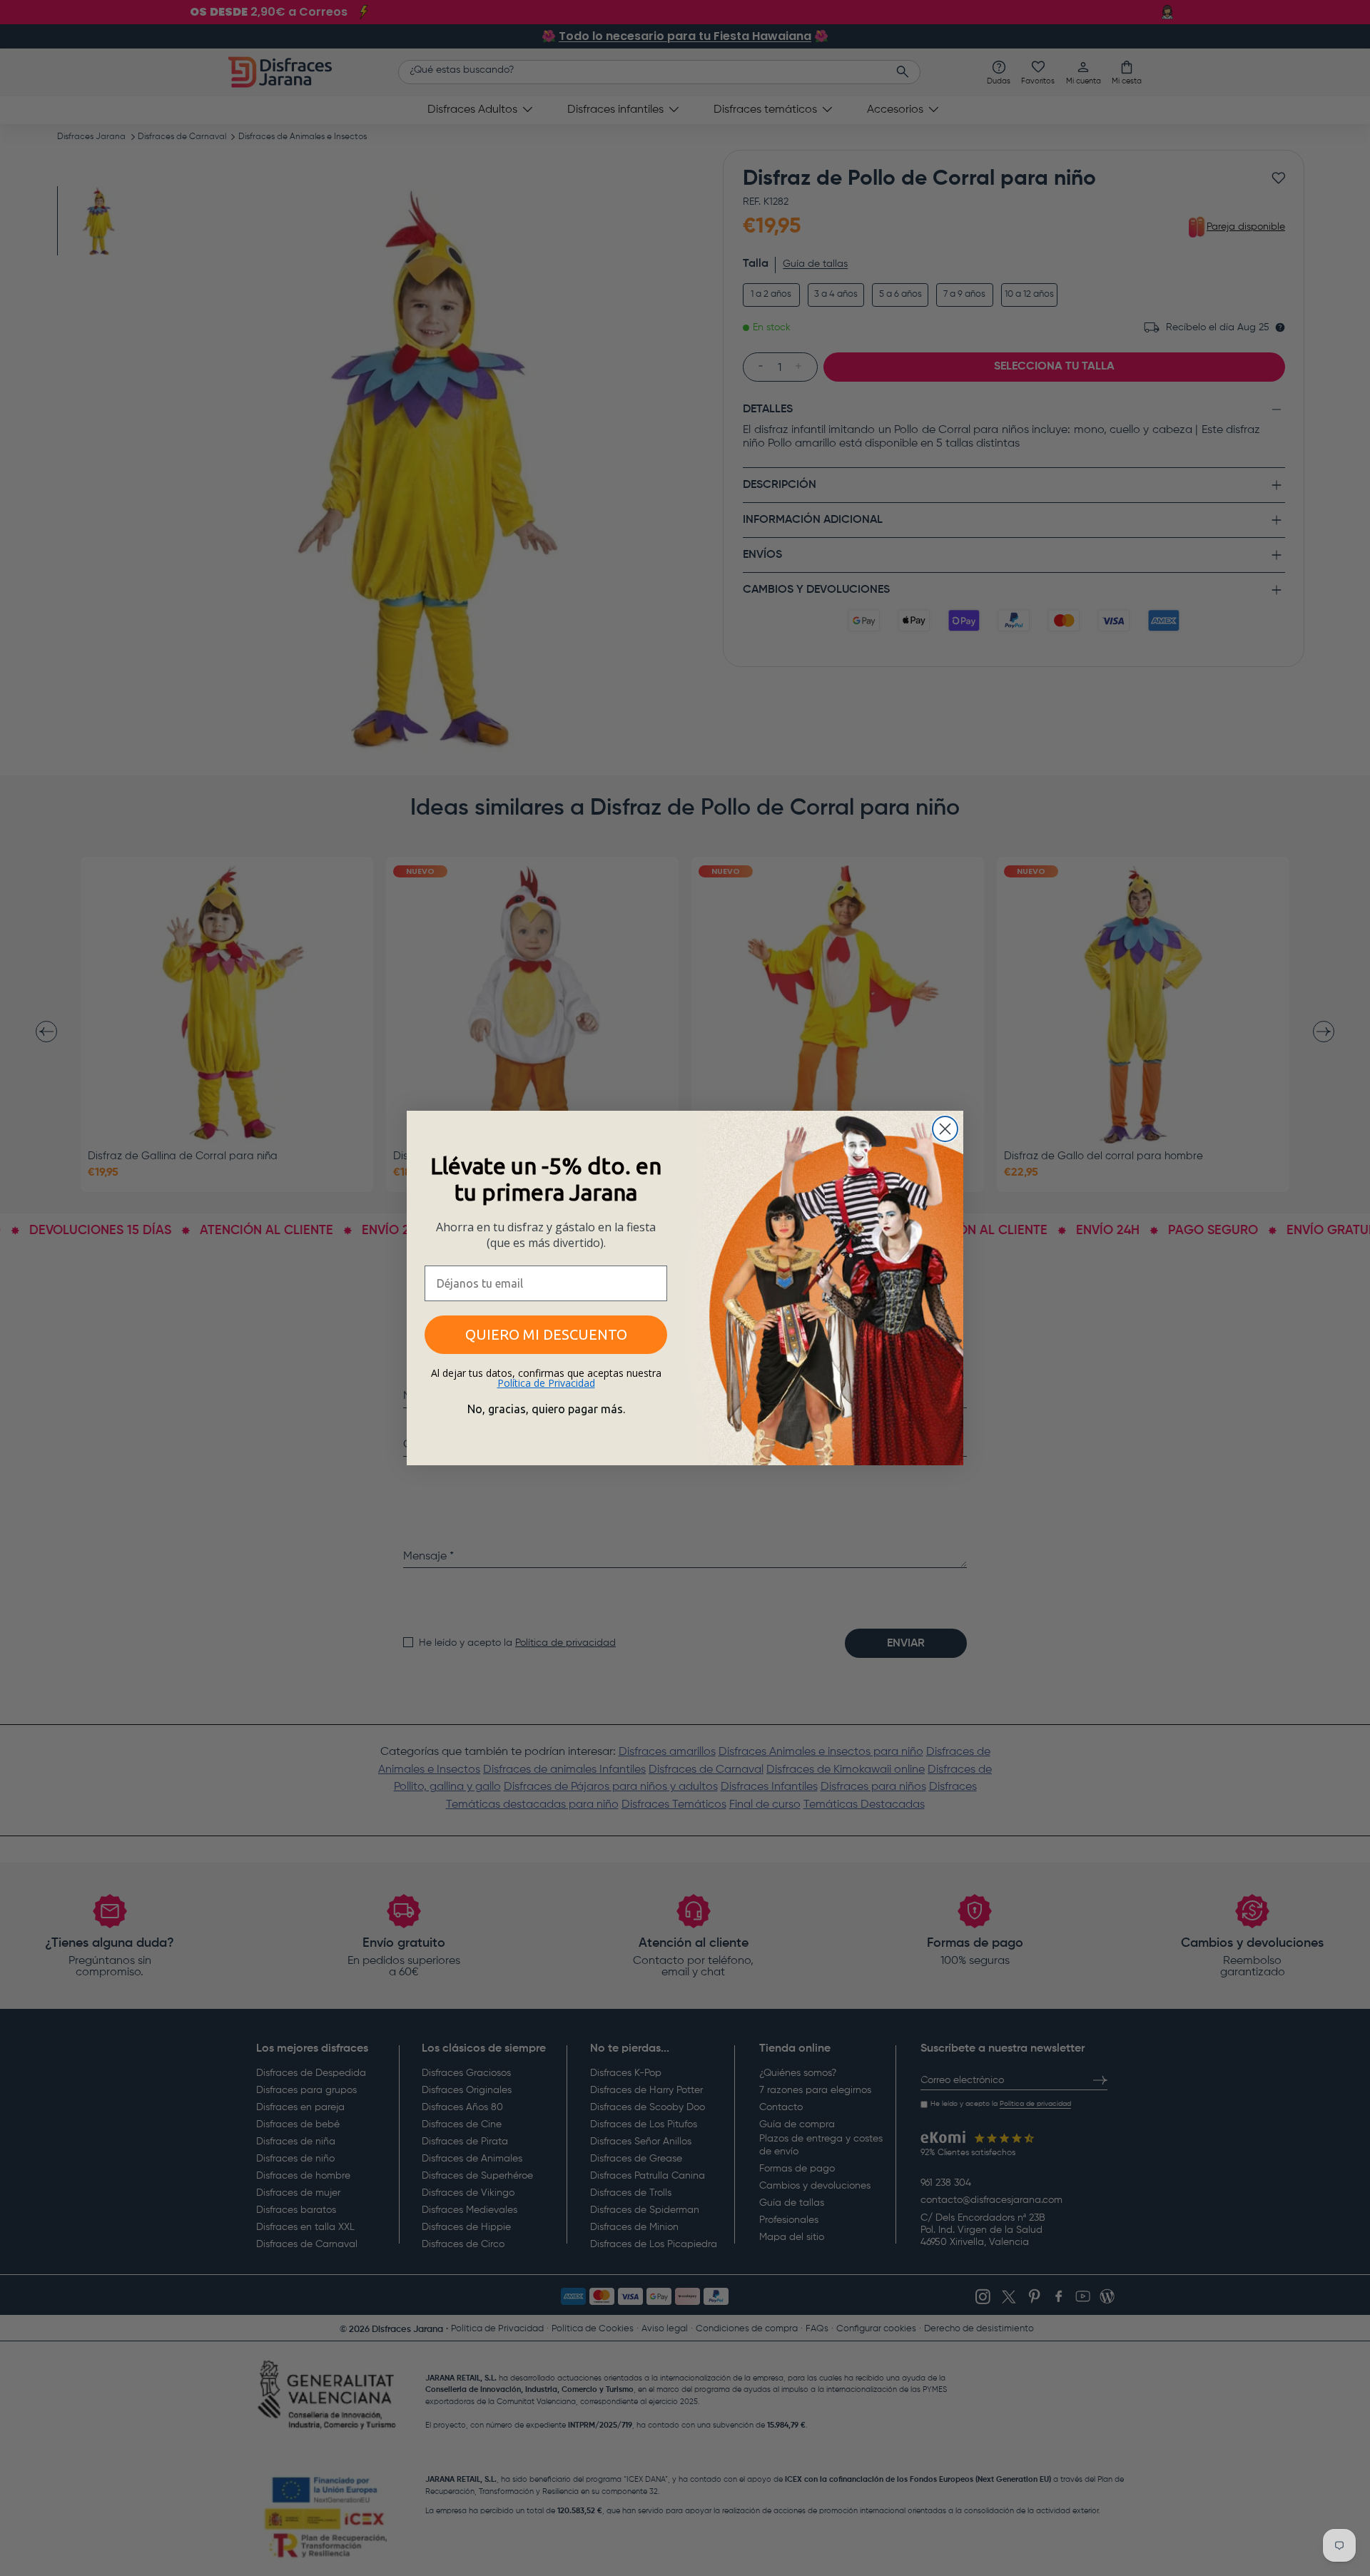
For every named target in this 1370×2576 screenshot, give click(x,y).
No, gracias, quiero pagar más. (546, 1409)
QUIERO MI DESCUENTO (546, 1334)
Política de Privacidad (546, 1383)
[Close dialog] (945, 1129)
